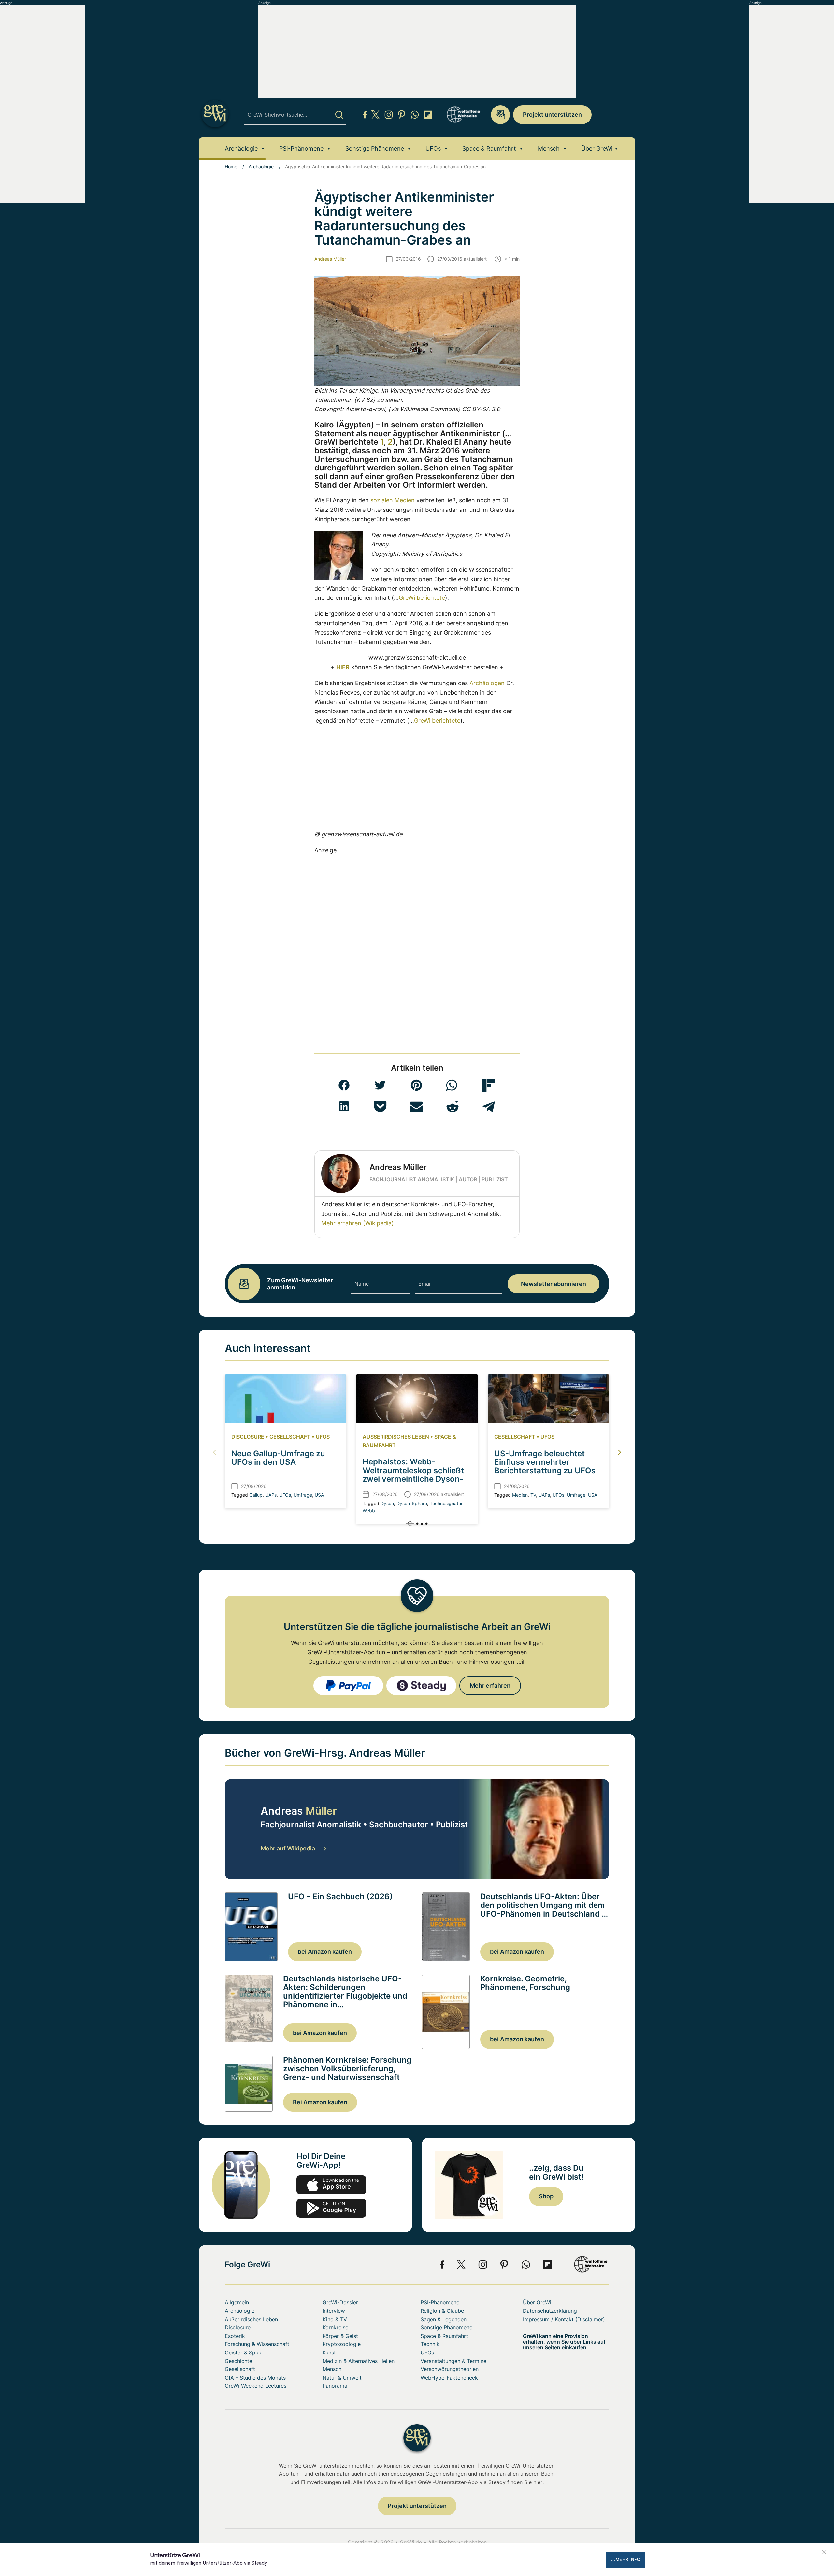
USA (319, 1495)
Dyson (387, 1503)
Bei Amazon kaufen (320, 2102)
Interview (334, 2311)
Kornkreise (335, 2327)
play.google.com (331, 2208)
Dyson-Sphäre (412, 1503)
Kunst (329, 2353)
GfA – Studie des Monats (255, 2378)
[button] (344, 1085)
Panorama (335, 2386)
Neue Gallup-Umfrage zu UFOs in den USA (278, 1458)
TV (533, 1495)
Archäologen (487, 683)
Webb (369, 1511)
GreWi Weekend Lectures (256, 2386)
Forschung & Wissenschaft (257, 2344)
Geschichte (238, 2361)
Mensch (549, 148)
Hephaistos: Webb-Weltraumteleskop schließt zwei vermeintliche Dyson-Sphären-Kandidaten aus (413, 1475)
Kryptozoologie (342, 2344)
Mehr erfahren (490, 1685)
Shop (546, 2196)
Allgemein (237, 2302)
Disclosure (248, 1437)
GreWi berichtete (422, 598)
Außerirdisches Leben (396, 1437)
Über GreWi (597, 148)
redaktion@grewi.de (500, 115)
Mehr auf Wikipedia (288, 1848)
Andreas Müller (330, 259)
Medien (520, 1495)
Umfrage (303, 1495)
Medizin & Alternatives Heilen (359, 2361)
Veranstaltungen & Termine (453, 2361)
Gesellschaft (290, 1437)
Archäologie (241, 148)
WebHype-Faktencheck (449, 2378)
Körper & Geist (340, 2336)
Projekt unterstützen (552, 115)
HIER (343, 667)
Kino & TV (335, 2319)
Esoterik (235, 2336)
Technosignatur (446, 1503)
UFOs (433, 148)
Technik (430, 2344)
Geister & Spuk (243, 2353)
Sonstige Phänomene (375, 148)
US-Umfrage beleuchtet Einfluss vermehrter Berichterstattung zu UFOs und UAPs (545, 1466)
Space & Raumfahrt (489, 148)
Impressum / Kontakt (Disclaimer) (564, 2319)
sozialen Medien (393, 500)
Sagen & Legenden (444, 2319)
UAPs (271, 1495)
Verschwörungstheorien (450, 2369)
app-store (331, 2185)
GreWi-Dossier (340, 2302)
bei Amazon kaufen (325, 1952)
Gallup (256, 1495)
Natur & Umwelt (342, 2378)
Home (231, 167)
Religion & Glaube (442, 2311)
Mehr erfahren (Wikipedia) (358, 1223)
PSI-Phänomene (301, 148)
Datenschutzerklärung (550, 2311)
